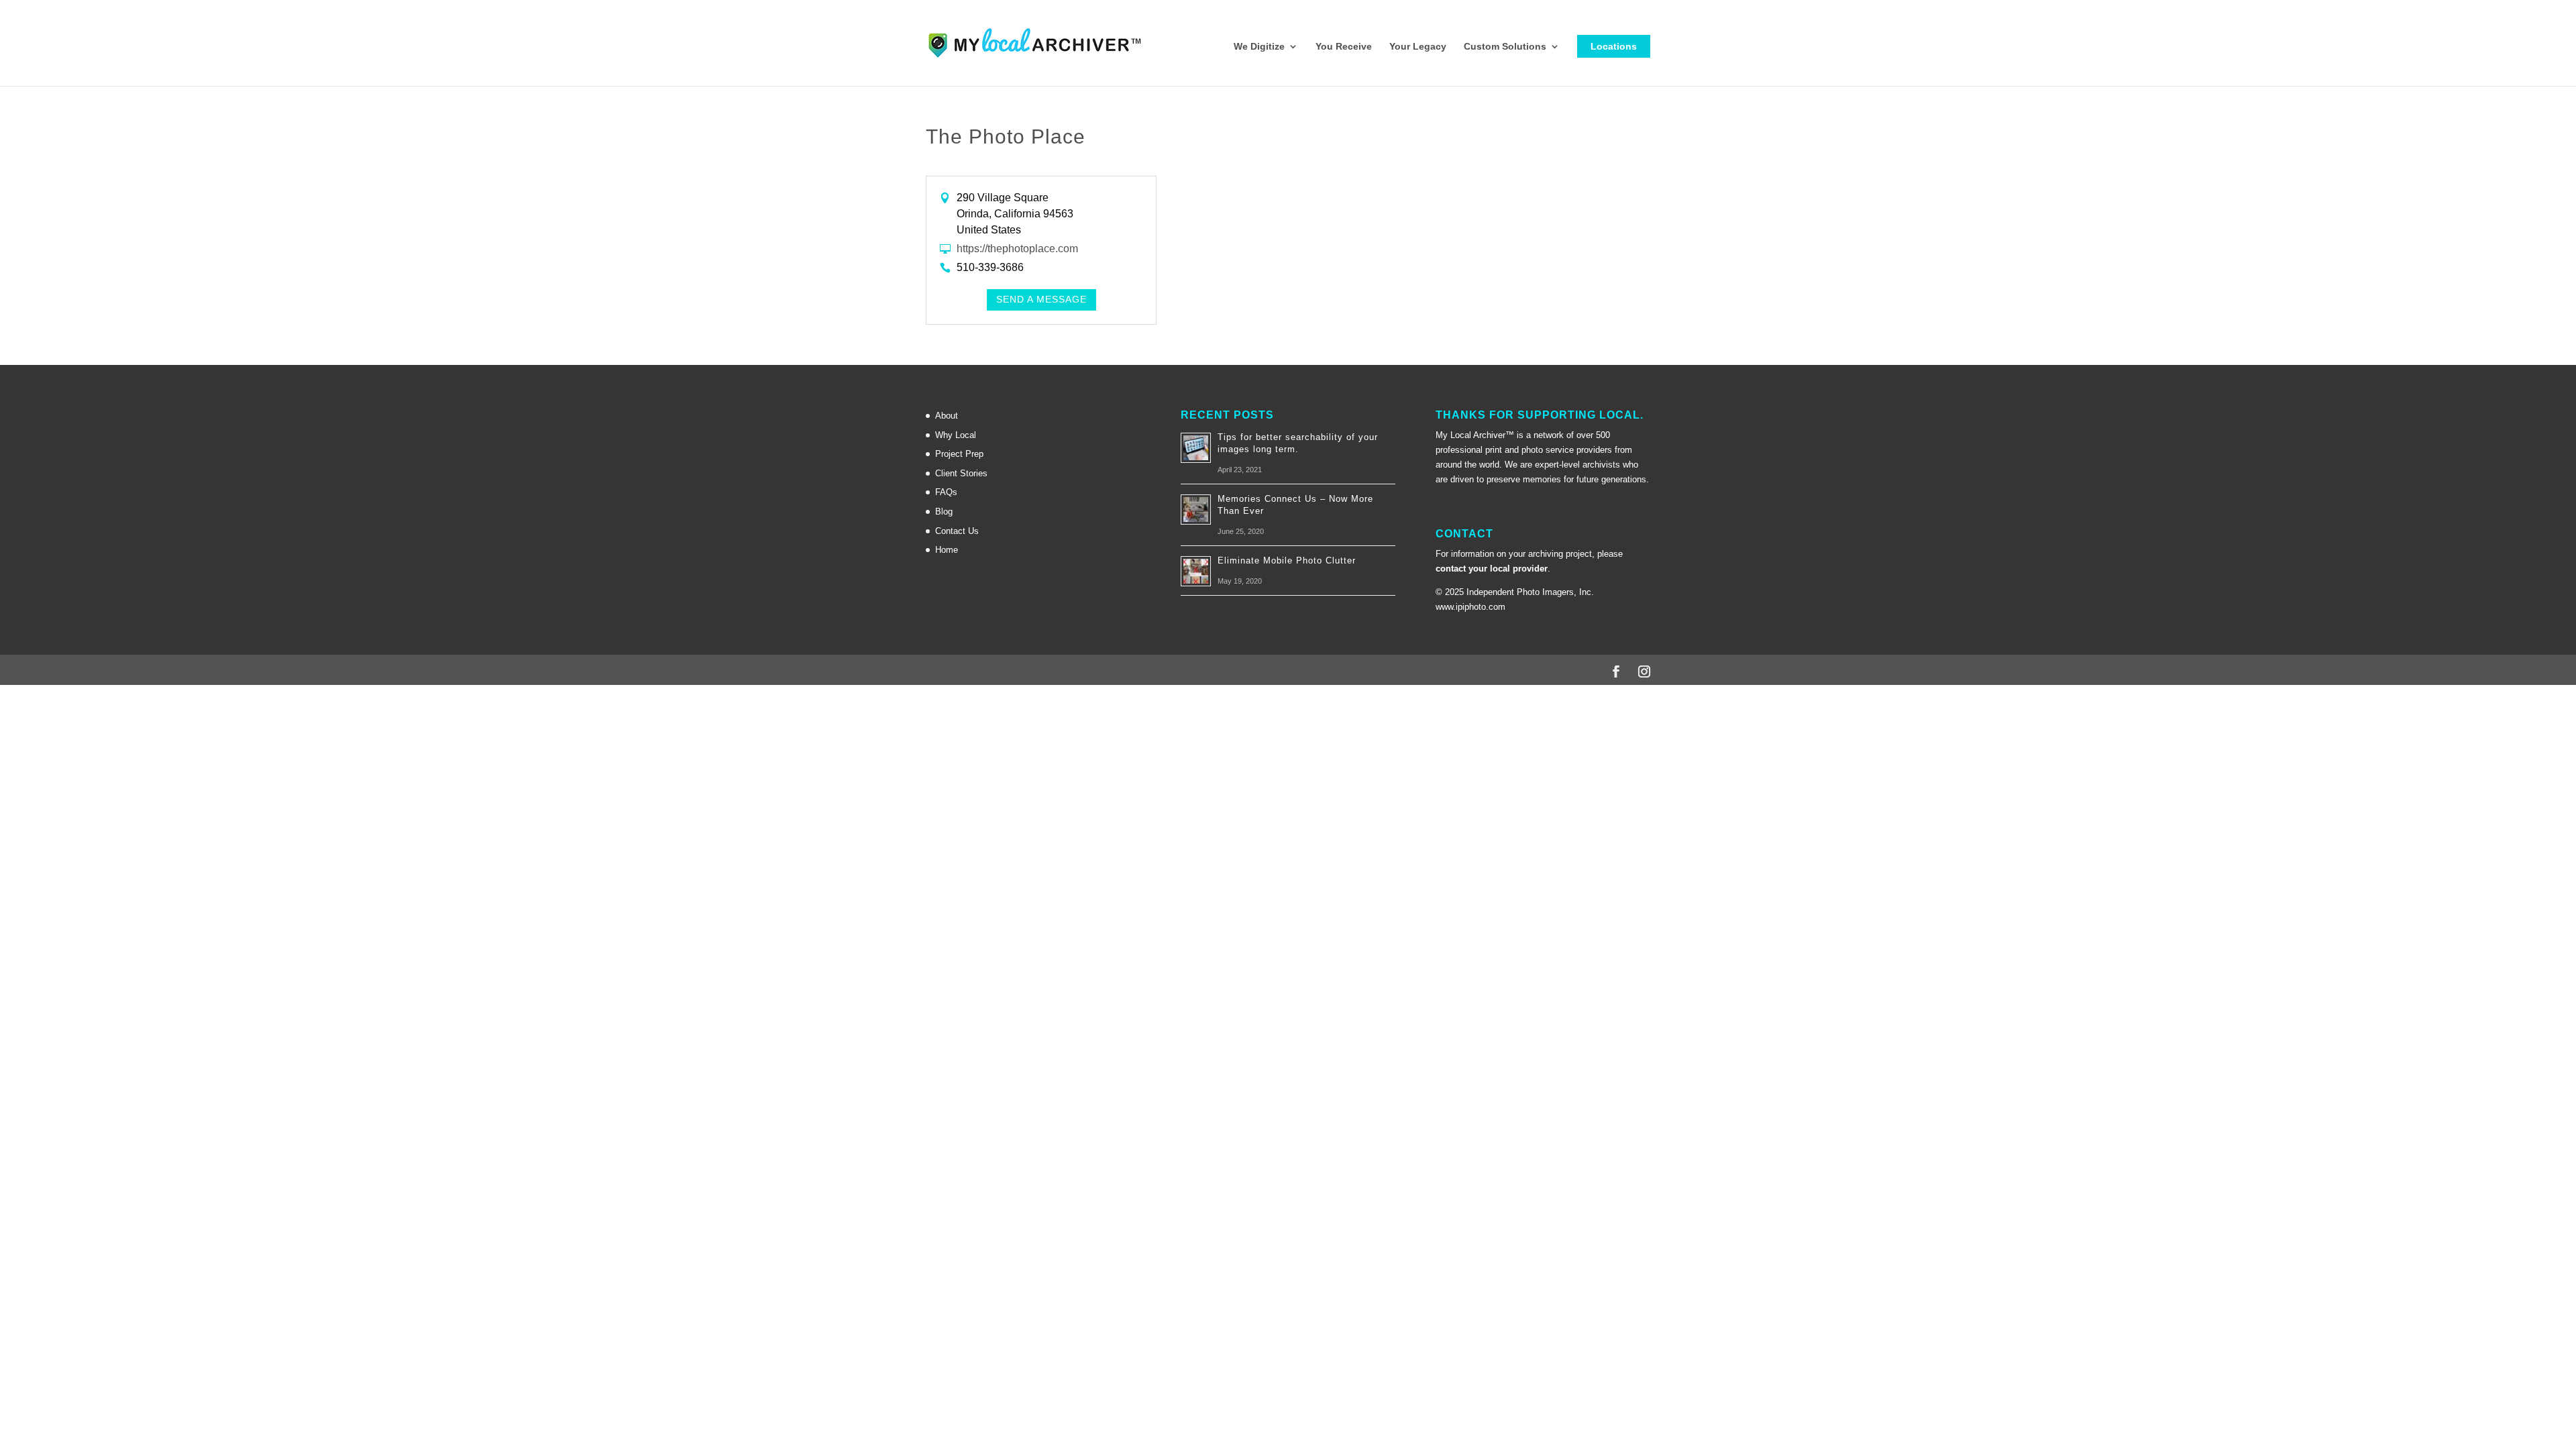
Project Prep (959, 454)
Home (947, 550)
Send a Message (1041, 299)
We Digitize (1259, 47)
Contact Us (957, 531)
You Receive (1344, 47)
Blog (944, 512)
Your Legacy (1418, 47)
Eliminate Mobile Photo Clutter (1287, 560)
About (947, 416)
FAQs (946, 492)
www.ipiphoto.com (1470, 607)
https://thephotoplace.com (1017, 249)
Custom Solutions (1505, 47)
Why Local (956, 435)
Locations (1614, 46)
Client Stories (961, 473)
